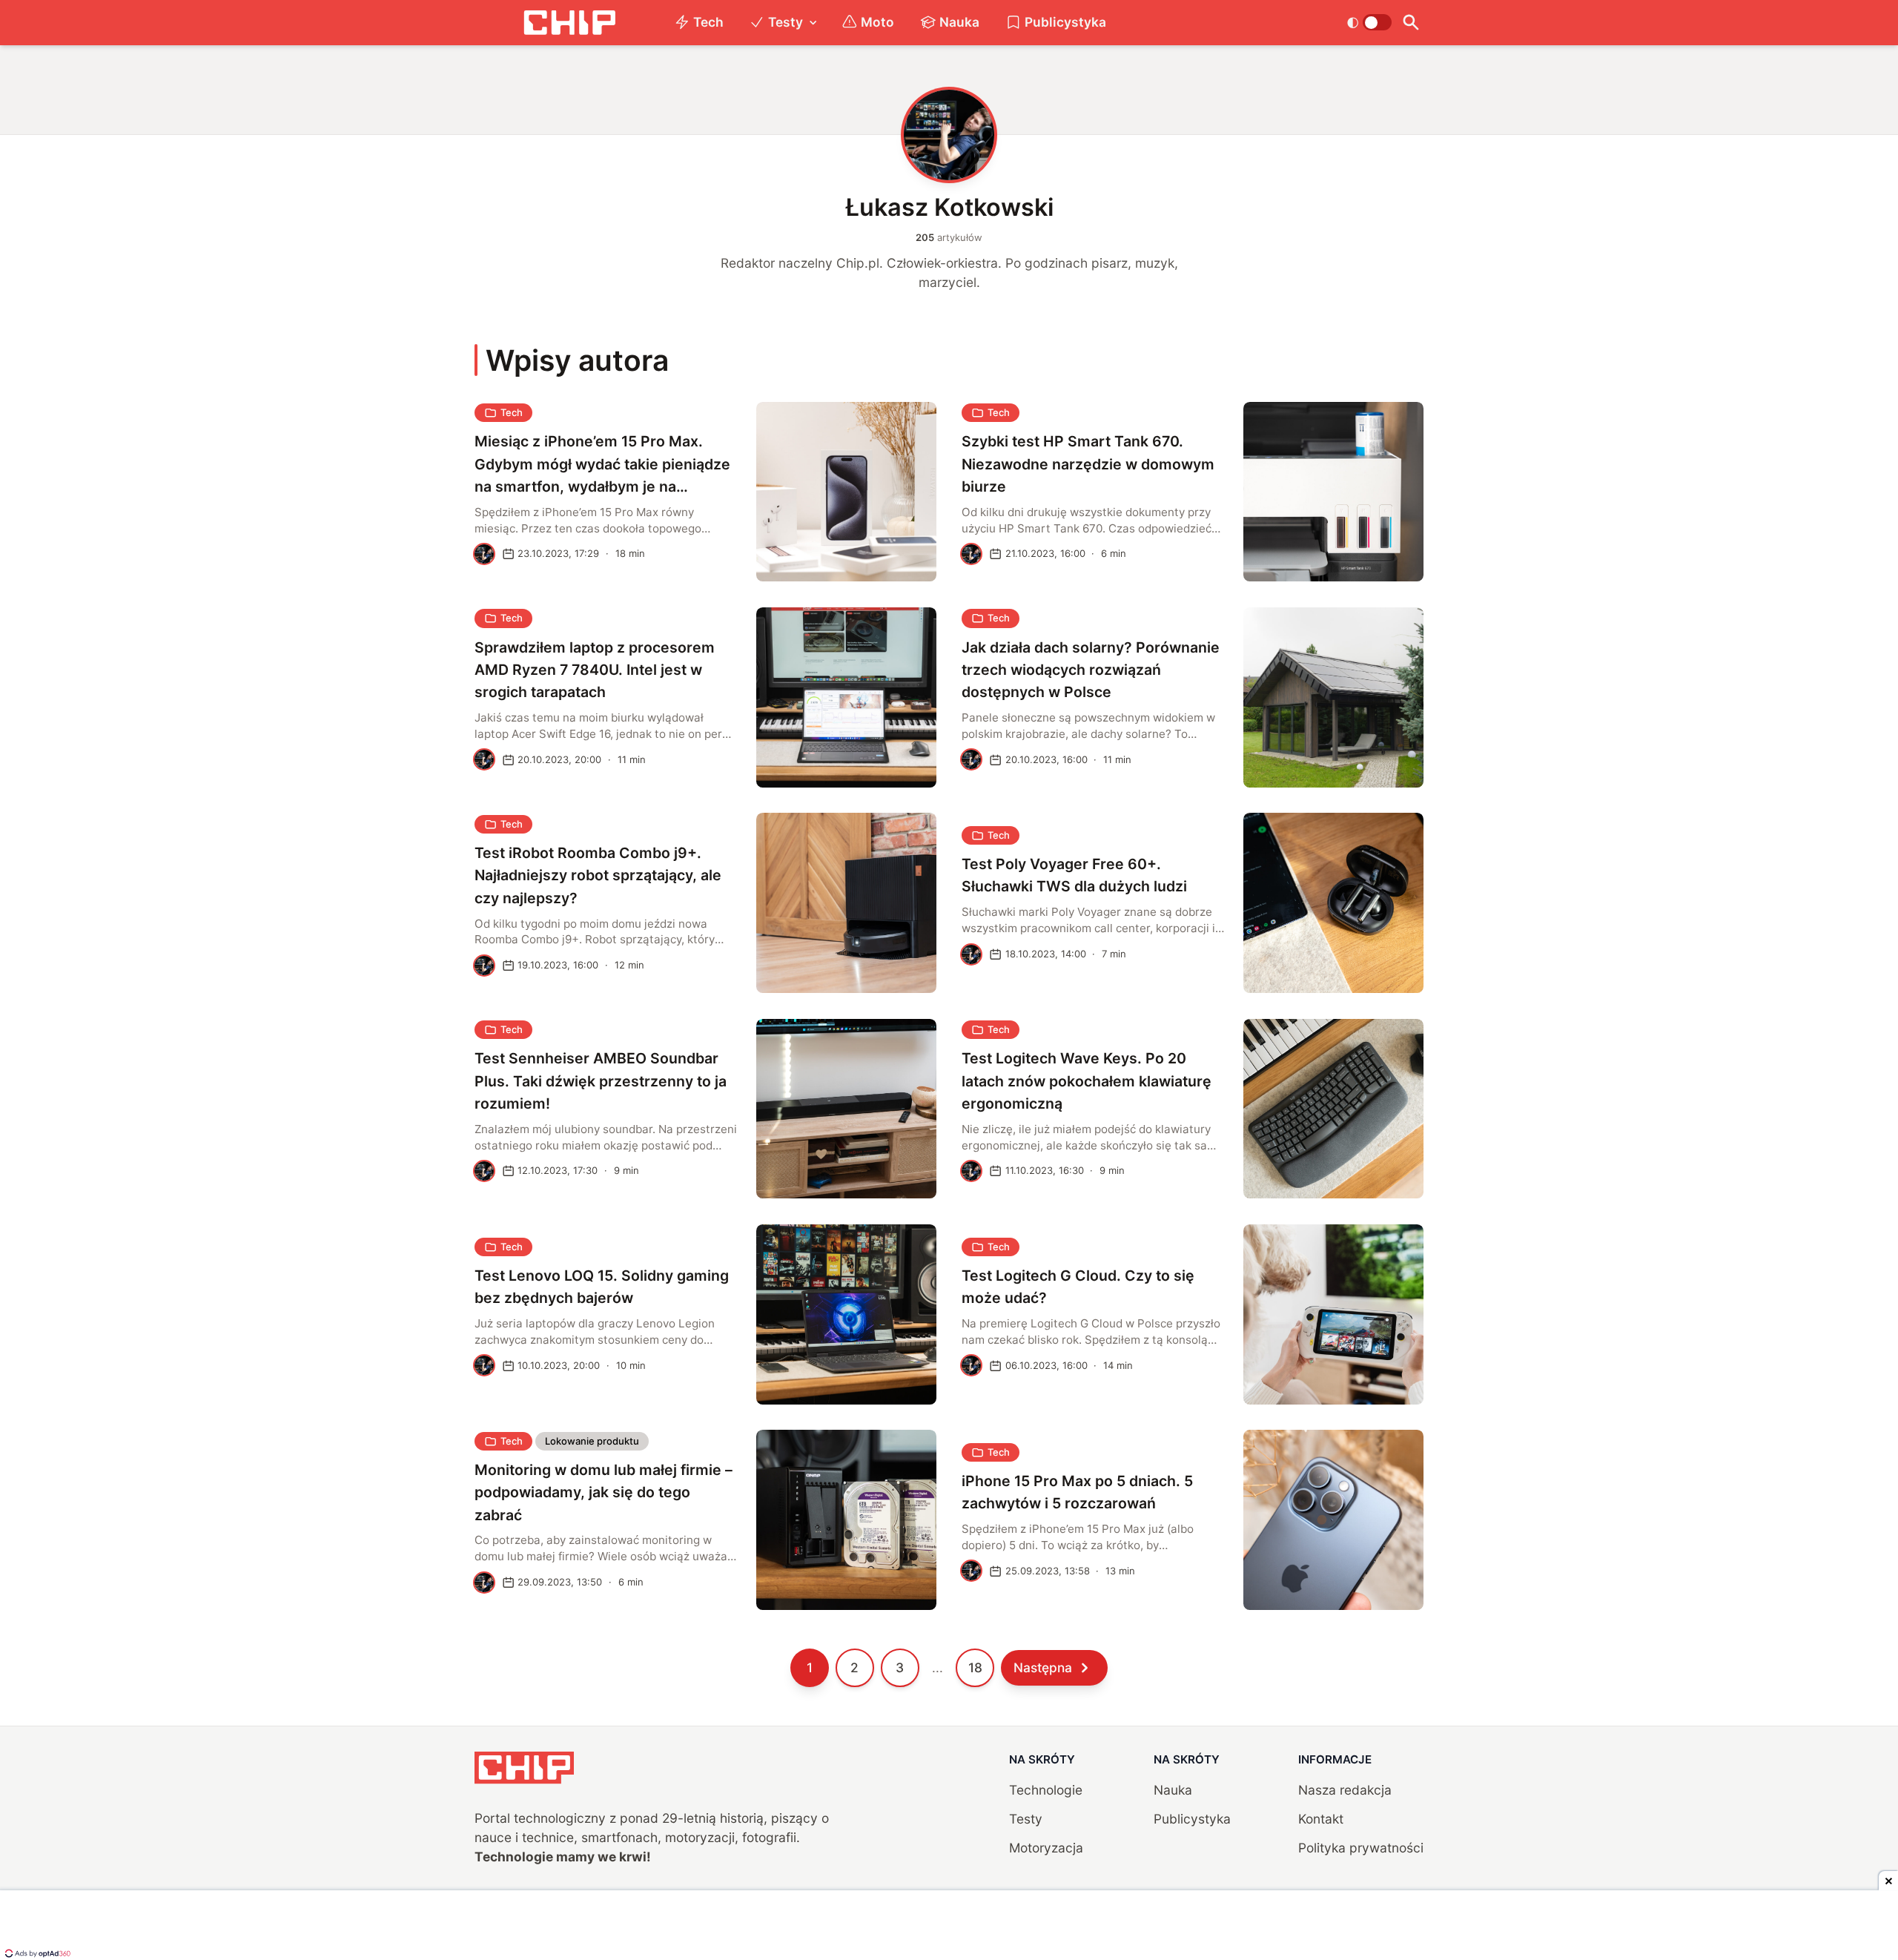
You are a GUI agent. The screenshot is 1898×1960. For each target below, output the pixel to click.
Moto (877, 22)
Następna (1043, 1667)
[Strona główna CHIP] (569, 23)
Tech (708, 22)
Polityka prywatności (1361, 1848)
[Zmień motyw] (1369, 22)
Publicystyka (1065, 22)
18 (975, 1667)
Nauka (959, 22)
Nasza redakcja (1345, 1790)
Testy (786, 22)
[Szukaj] (1411, 23)
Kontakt (1321, 1819)
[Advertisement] (949, 1927)
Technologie (1046, 1790)
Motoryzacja (1046, 1848)
